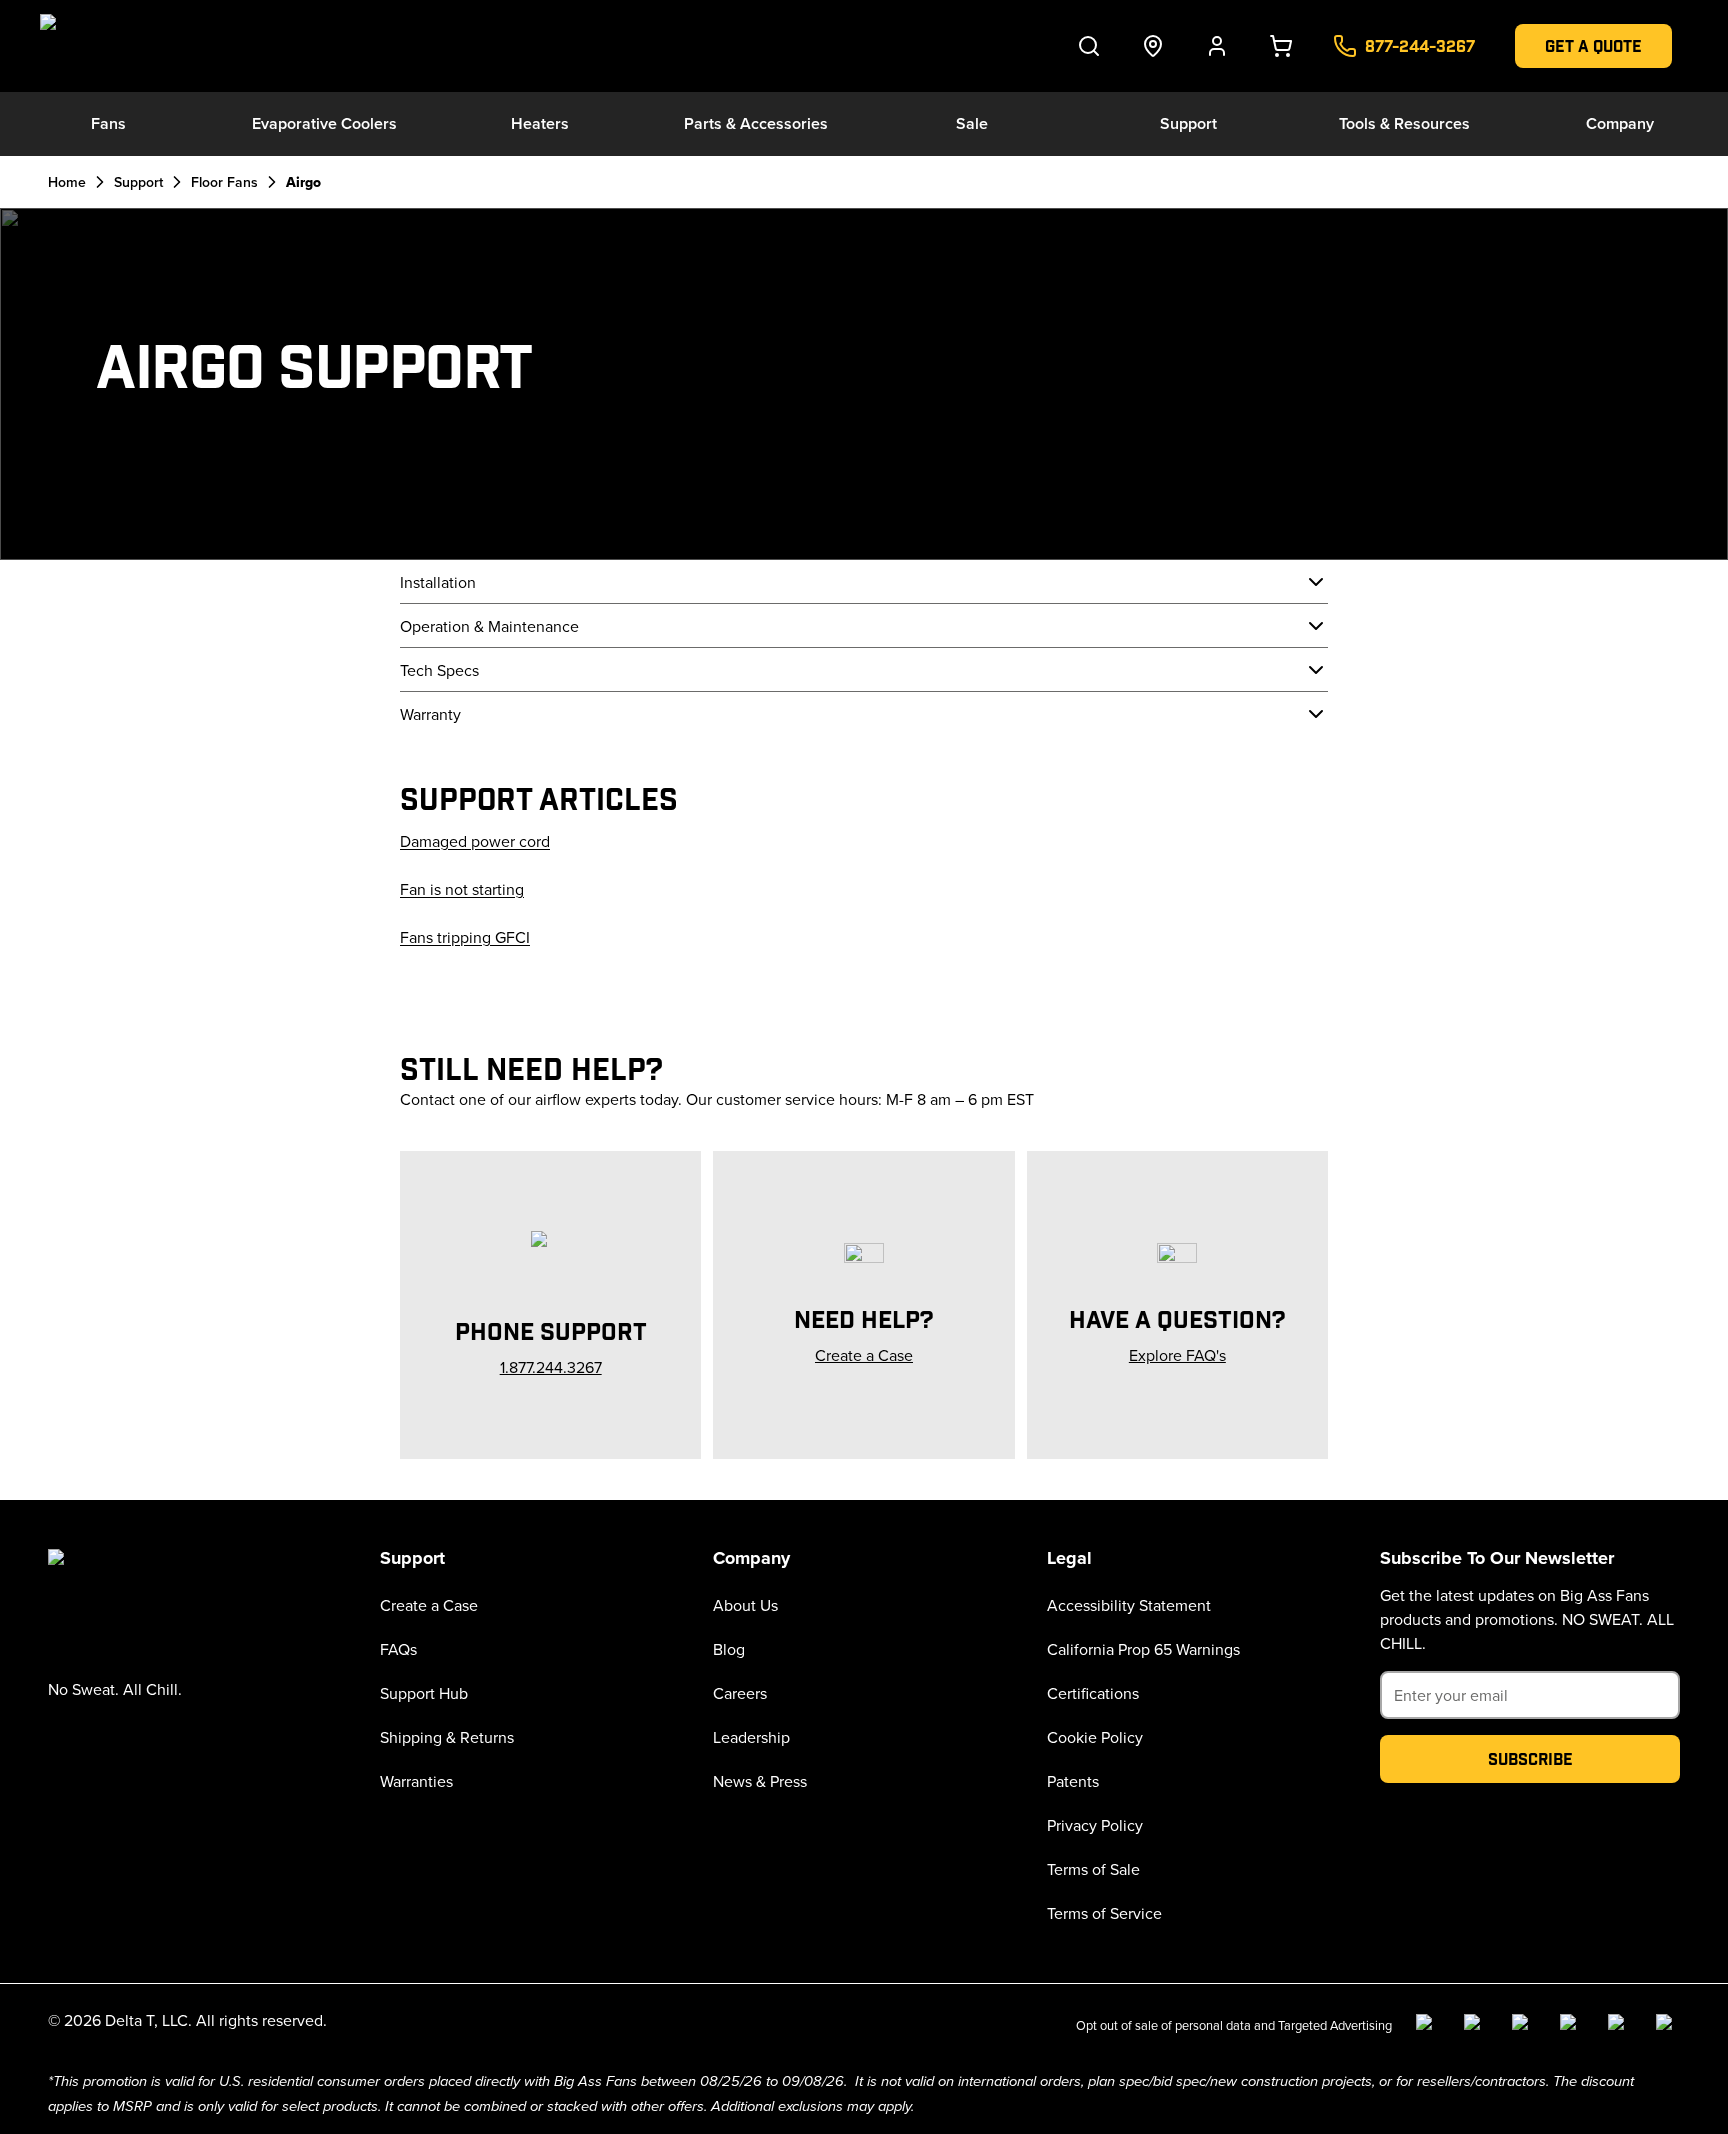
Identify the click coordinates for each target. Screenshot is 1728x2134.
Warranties (416, 1781)
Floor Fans (224, 182)
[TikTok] (1620, 2026)
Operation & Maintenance (489, 626)
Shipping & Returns (447, 1737)
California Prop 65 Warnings (1143, 1649)
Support (1188, 123)
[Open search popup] (1089, 46)
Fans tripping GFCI (465, 937)
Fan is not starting (462, 889)
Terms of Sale (1093, 1869)
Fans (108, 123)
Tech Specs (439, 670)
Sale (972, 123)
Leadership (751, 1737)
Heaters (540, 123)
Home (67, 182)
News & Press (760, 1781)
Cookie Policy (1095, 1737)
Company (1620, 123)
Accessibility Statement (1129, 1605)
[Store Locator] (1153, 46)
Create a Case (429, 1605)
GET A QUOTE (1593, 45)
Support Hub (424, 1693)
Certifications (1093, 1693)
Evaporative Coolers (324, 123)
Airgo (303, 182)
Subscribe (1530, 1758)
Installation (438, 582)
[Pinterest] (1668, 2026)
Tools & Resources (1404, 123)
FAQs (398, 1649)
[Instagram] (1476, 2026)
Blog (729, 1649)
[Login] (1217, 46)
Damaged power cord (475, 841)
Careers (740, 1693)
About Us (745, 1605)
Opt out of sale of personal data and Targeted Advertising (1234, 2025)
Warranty (430, 714)
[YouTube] (1572, 2026)
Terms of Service (1104, 1913)
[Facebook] (1428, 2026)
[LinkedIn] (1524, 2026)
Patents (1073, 1781)
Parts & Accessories (756, 123)
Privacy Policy (1095, 1825)
